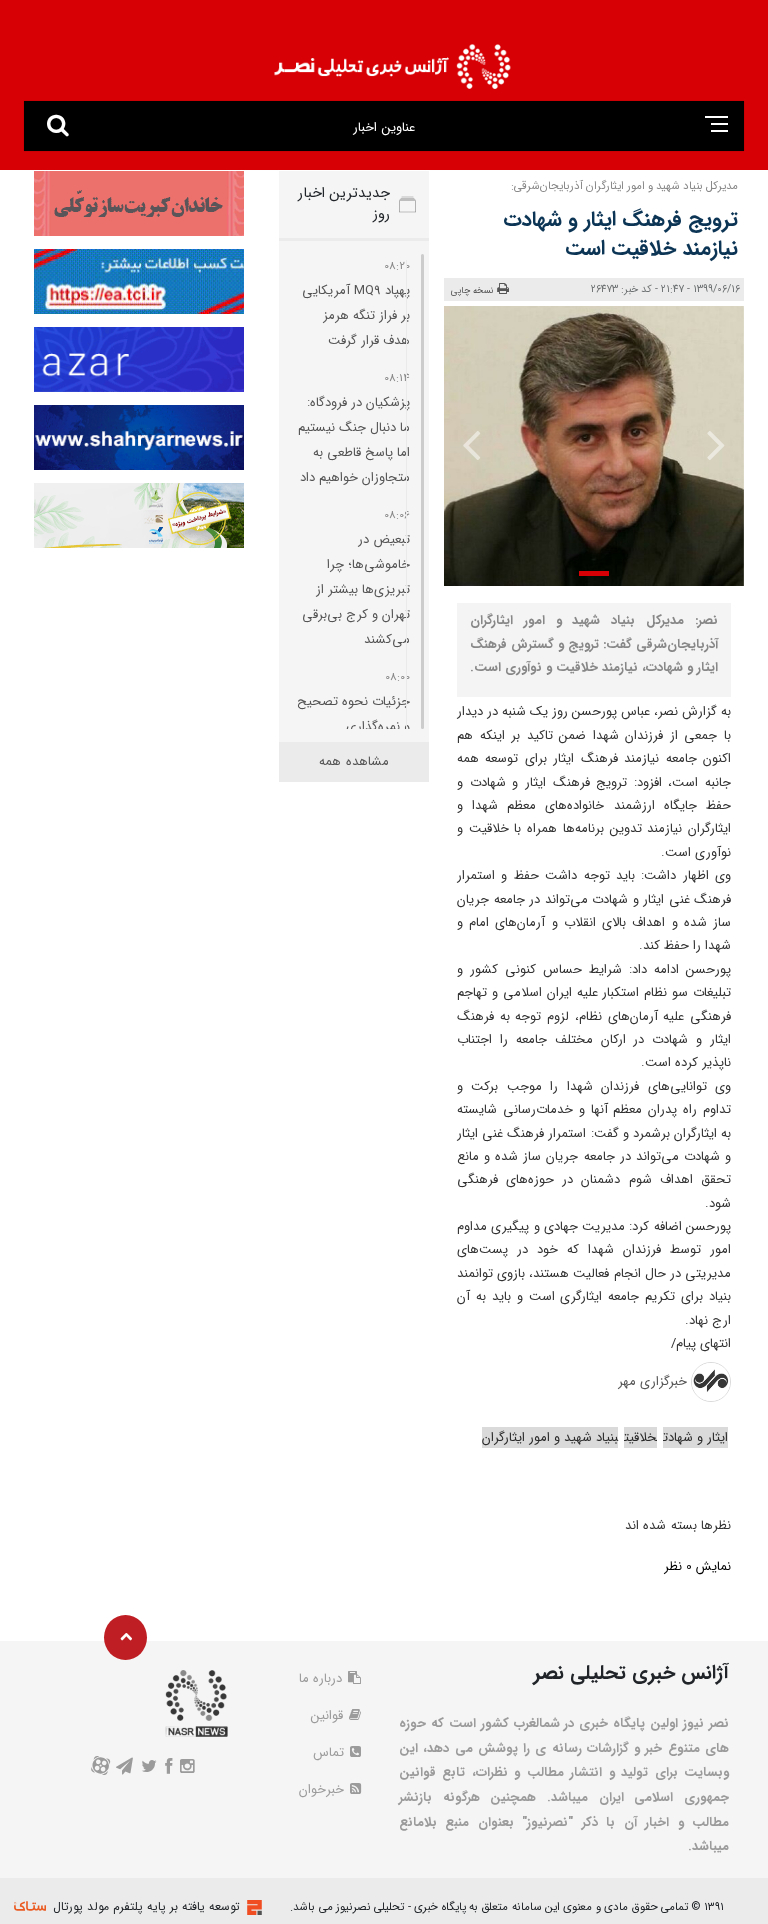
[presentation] (715, 444)
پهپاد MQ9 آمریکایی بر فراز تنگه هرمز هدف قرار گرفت (356, 315)
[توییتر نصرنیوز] (148, 1768)
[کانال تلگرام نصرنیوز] (124, 1768)
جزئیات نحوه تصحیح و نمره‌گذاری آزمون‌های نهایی (353, 726)
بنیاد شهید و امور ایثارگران (550, 1437)
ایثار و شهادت (695, 1437)
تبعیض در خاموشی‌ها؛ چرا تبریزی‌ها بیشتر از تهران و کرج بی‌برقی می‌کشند (356, 589)
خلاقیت (640, 1437)
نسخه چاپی (472, 291)
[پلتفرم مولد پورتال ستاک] (252, 1907)
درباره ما (322, 1678)
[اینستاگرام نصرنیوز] (187, 1768)
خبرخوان (323, 1789)
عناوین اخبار (383, 127)
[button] (594, 573)
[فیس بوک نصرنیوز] (169, 1768)
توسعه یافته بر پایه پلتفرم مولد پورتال (146, 1906)
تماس (330, 1752)
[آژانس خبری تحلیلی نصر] (392, 60)
